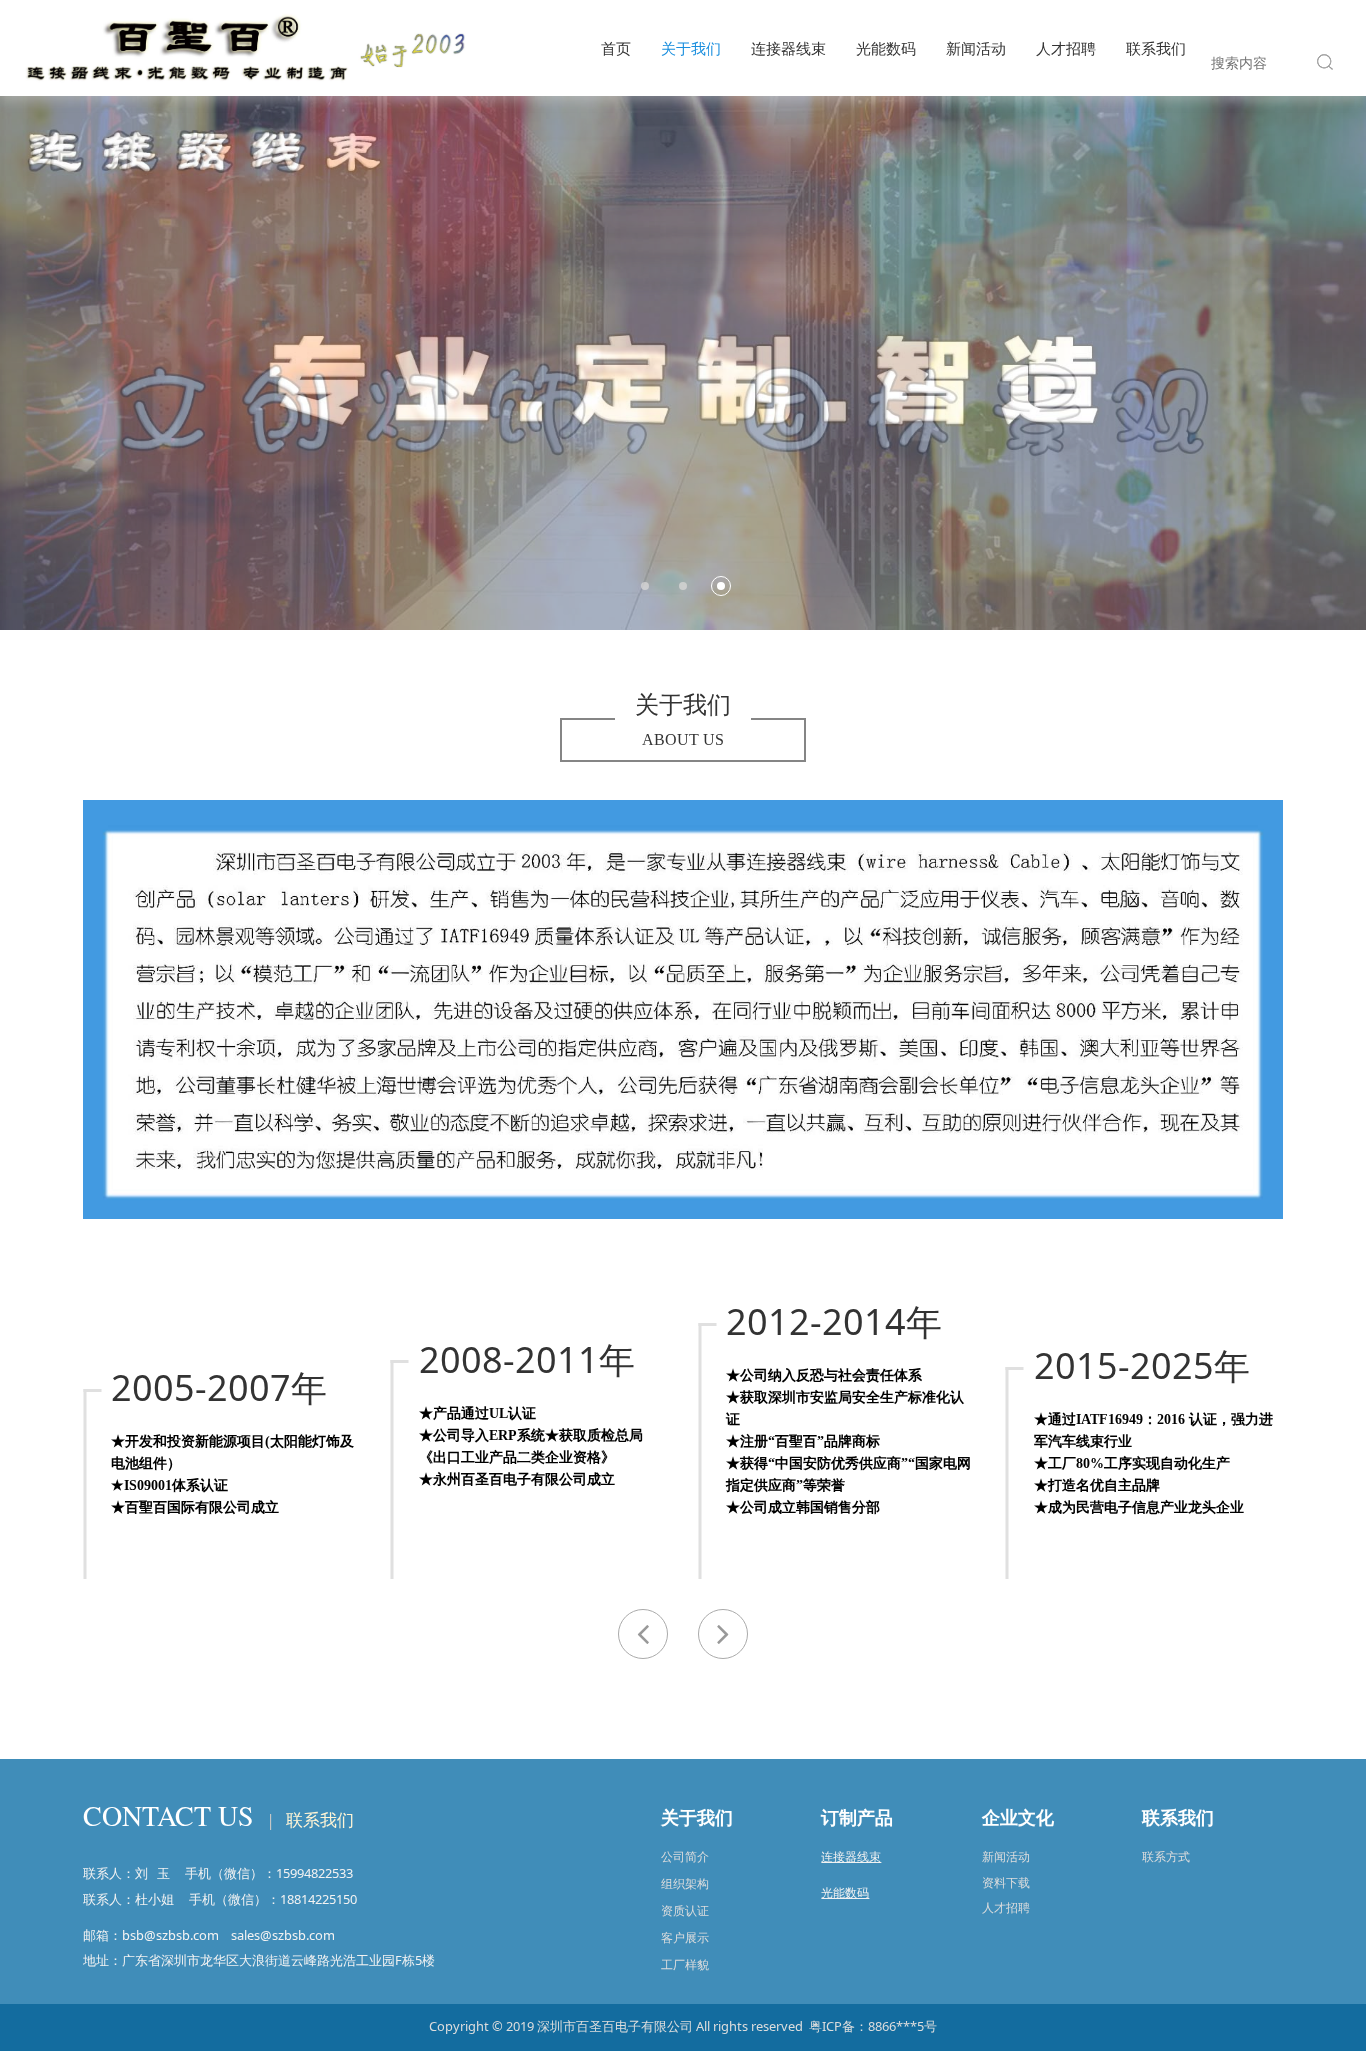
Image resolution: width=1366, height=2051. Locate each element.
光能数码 (886, 48)
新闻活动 (976, 48)
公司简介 (685, 1856)
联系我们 (1156, 48)
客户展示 (685, 1937)
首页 (616, 48)
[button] (723, 1634)
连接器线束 (788, 48)
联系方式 (1166, 1856)
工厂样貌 (685, 1964)
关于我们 (691, 48)
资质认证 (685, 1910)
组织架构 (685, 1883)
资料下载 (1006, 1882)
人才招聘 (1066, 48)
